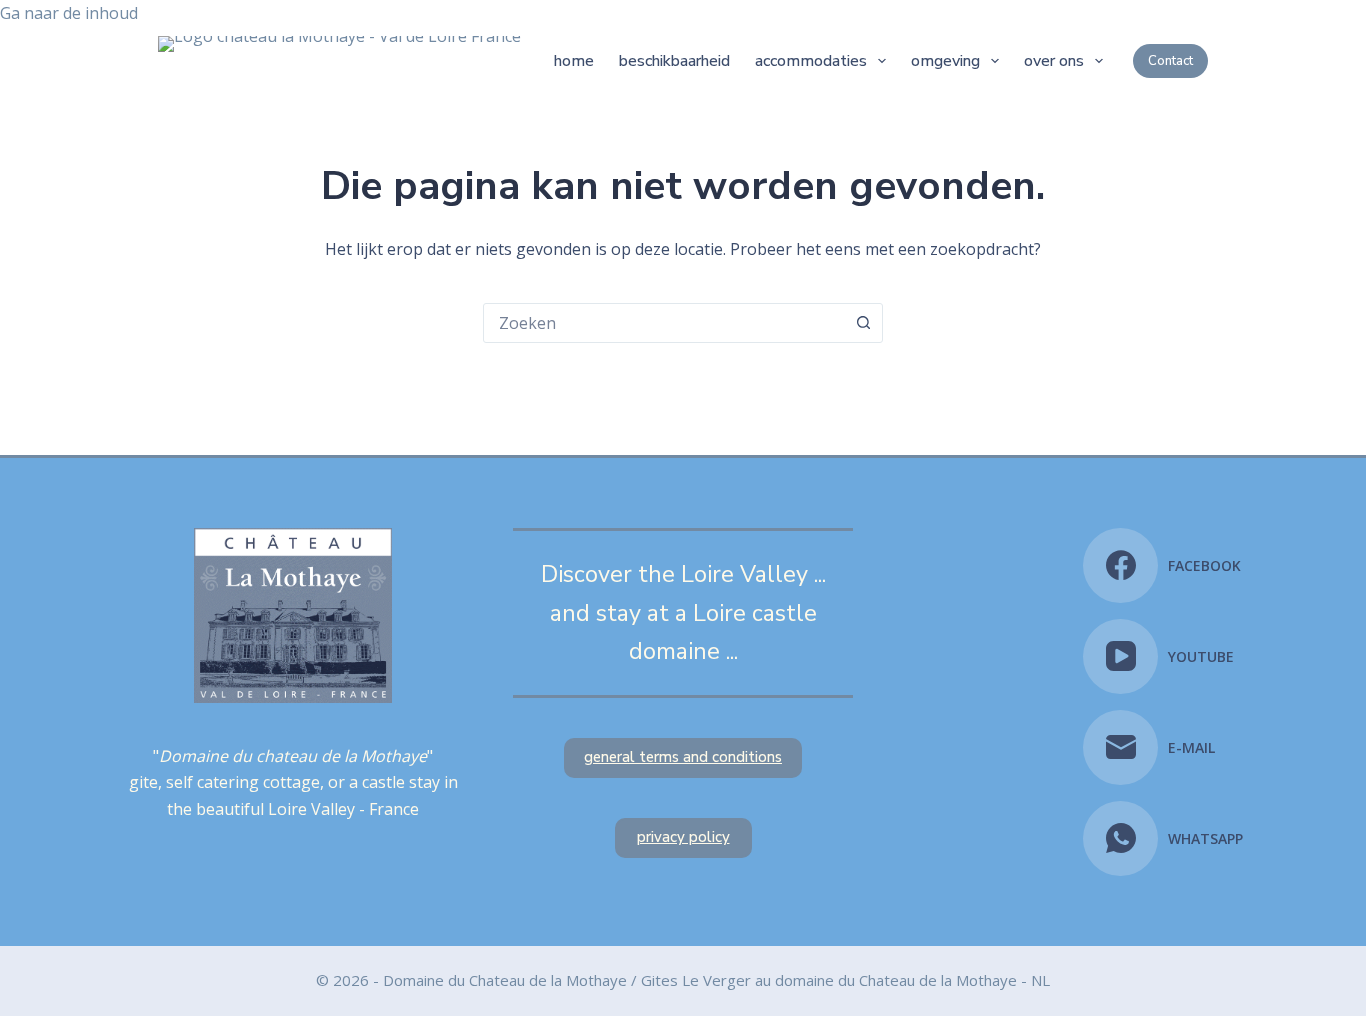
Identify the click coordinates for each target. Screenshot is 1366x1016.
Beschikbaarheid (674, 61)
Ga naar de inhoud (69, 13)
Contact (1170, 61)
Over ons (1054, 61)
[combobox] (664, 323)
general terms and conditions (683, 757)
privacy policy (683, 837)
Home (574, 61)
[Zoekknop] (863, 323)
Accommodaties (811, 61)
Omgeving (945, 61)
